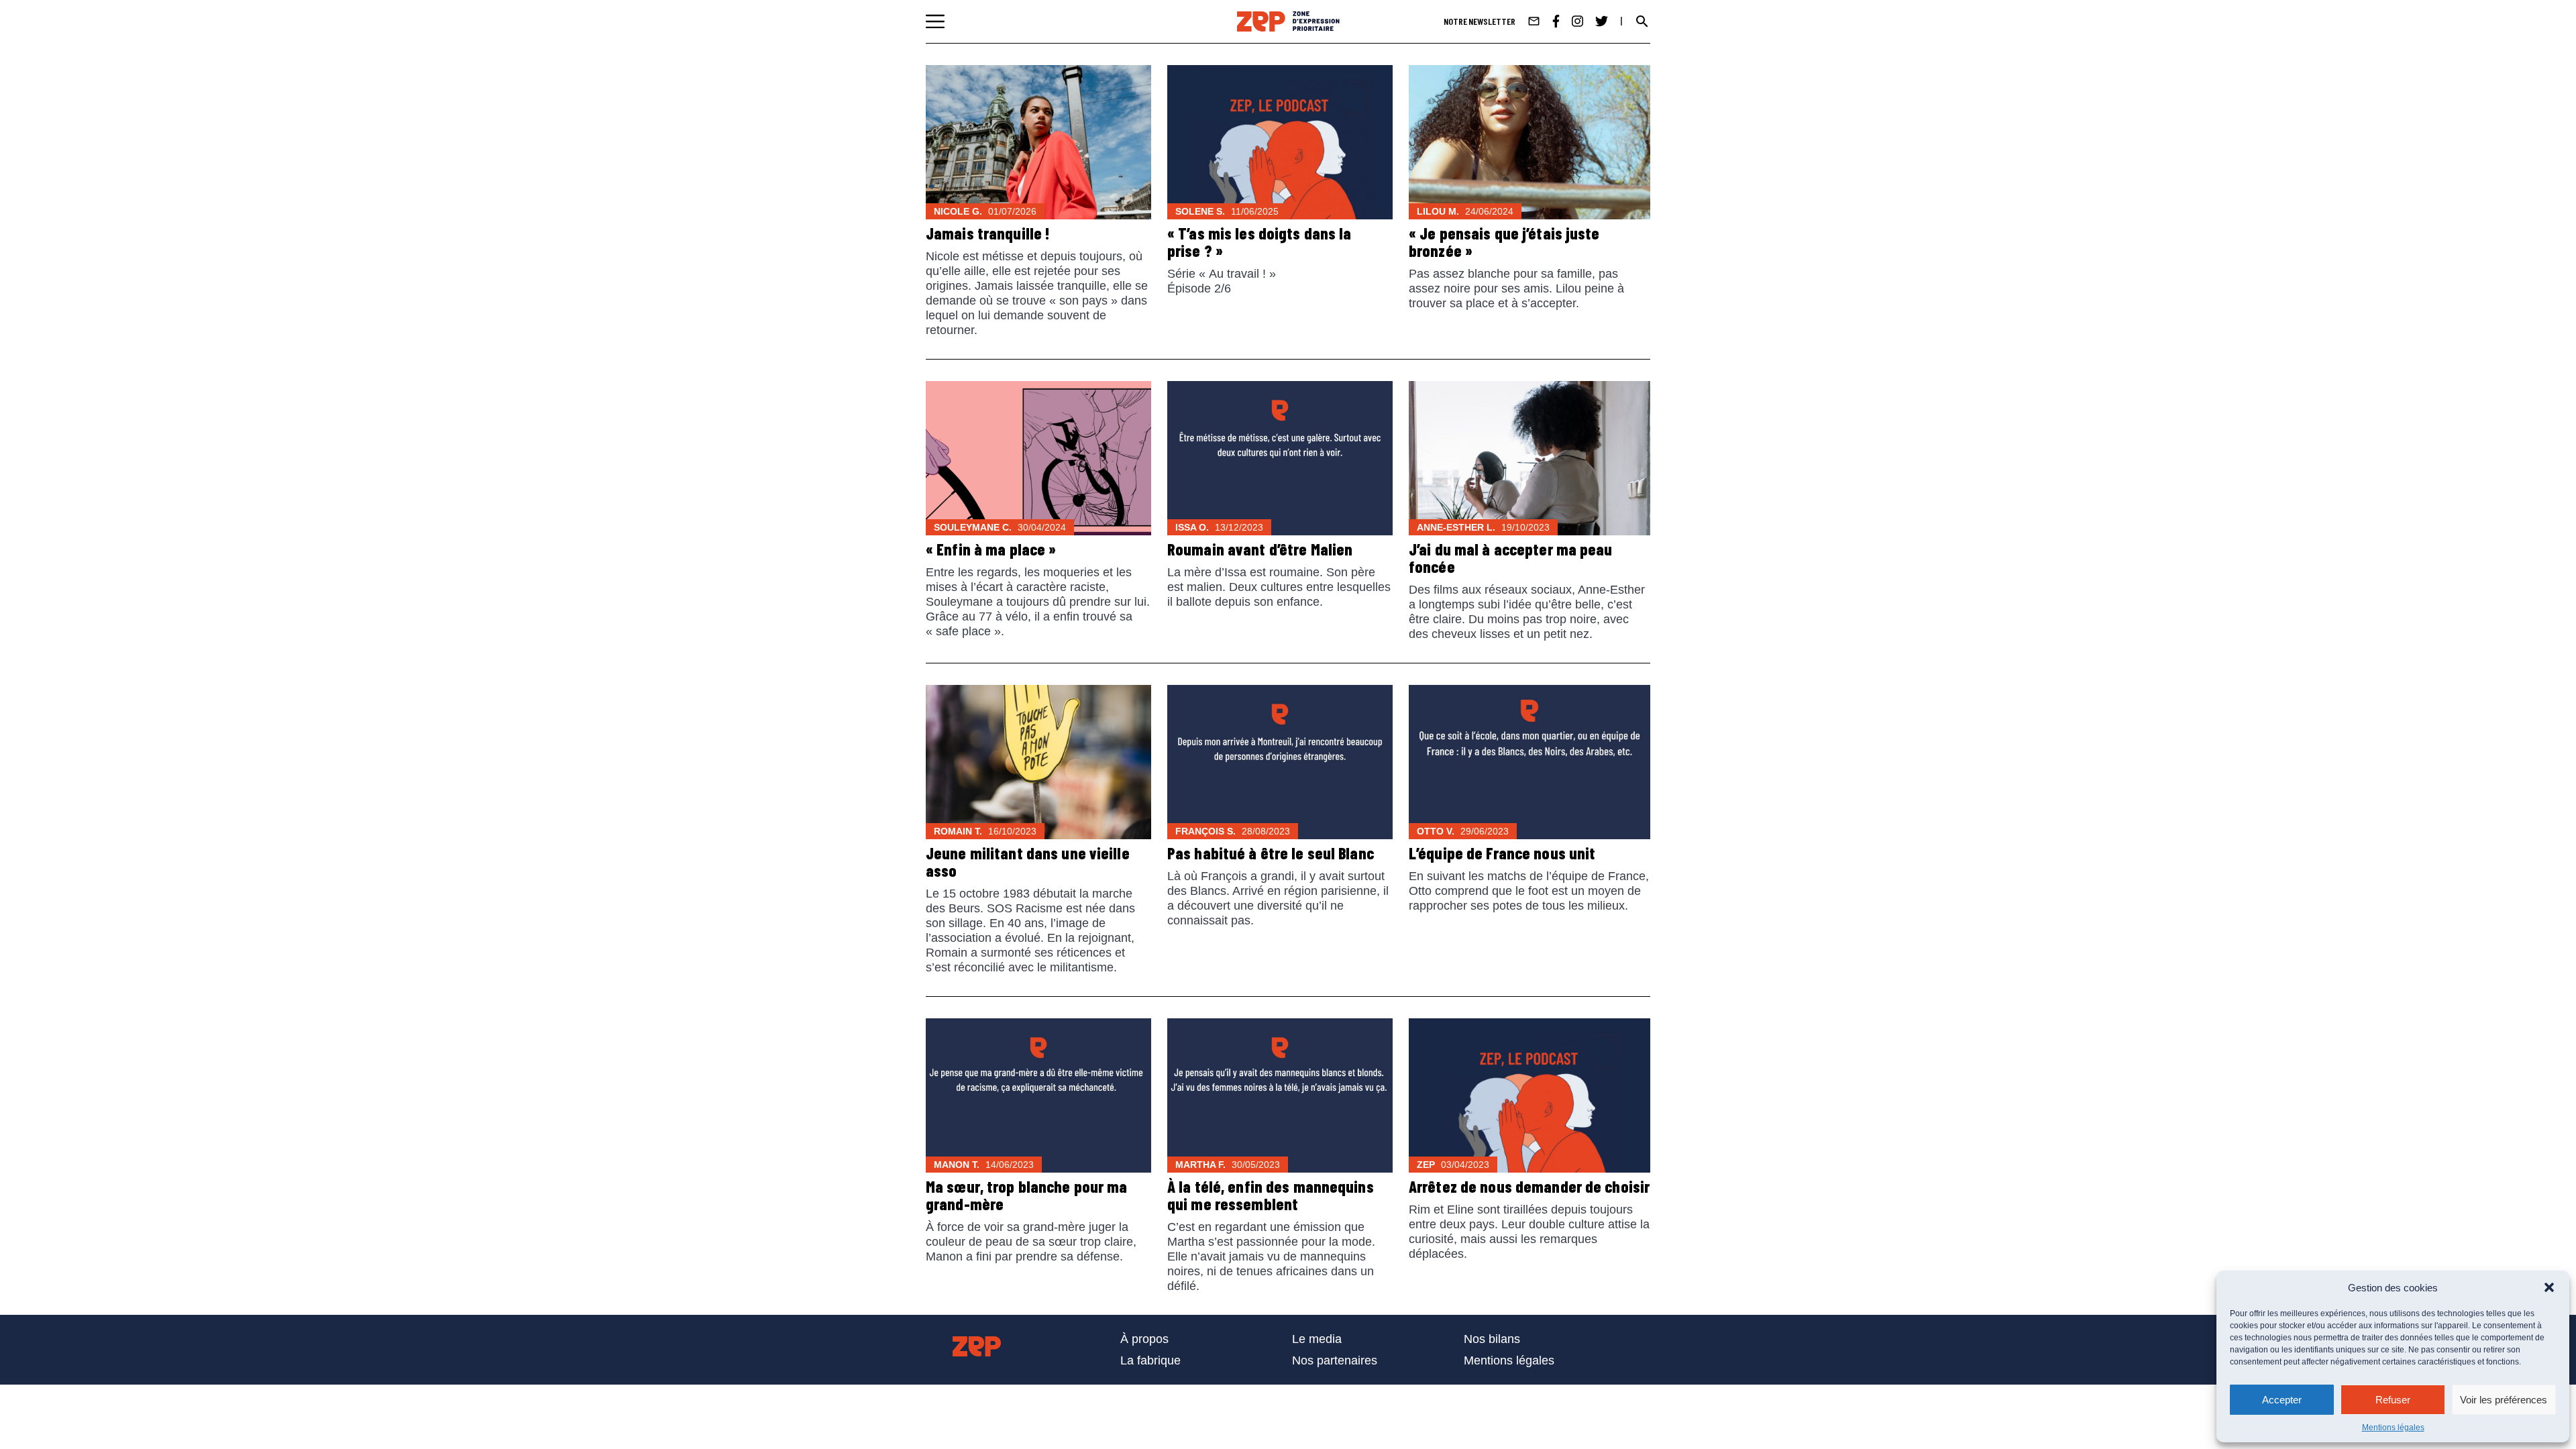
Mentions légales (2393, 1428)
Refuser (2393, 1400)
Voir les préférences (2504, 1400)
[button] (2549, 1287)
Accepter (2282, 1400)
